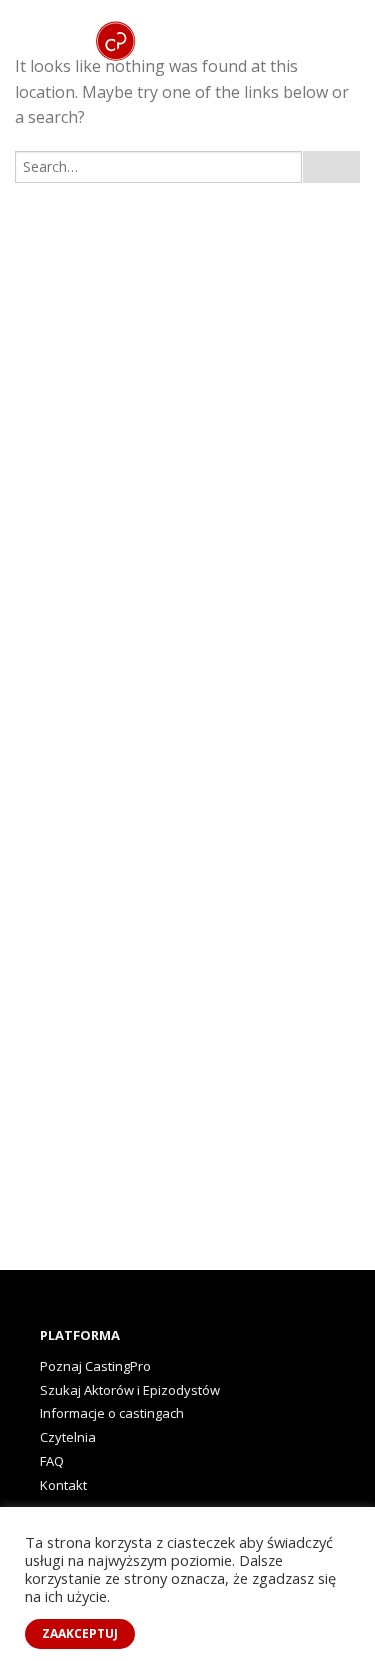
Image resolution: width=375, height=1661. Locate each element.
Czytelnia (68, 1437)
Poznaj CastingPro (95, 1366)
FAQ (52, 1461)
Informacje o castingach (112, 1413)
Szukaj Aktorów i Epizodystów (130, 1390)
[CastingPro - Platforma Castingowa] (210, 25)
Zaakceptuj (80, 1633)
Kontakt (63, 1485)
